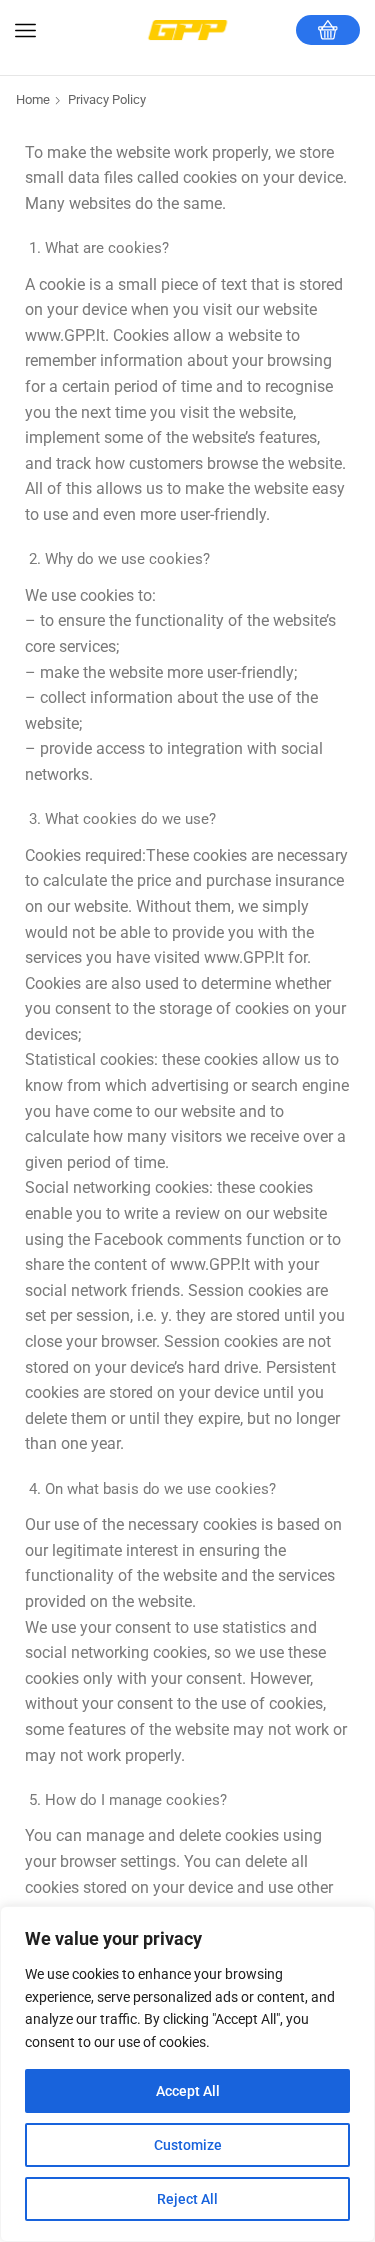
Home (33, 99)
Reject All (187, 2199)
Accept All (188, 2091)
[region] (187, 2074)
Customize (188, 2145)
